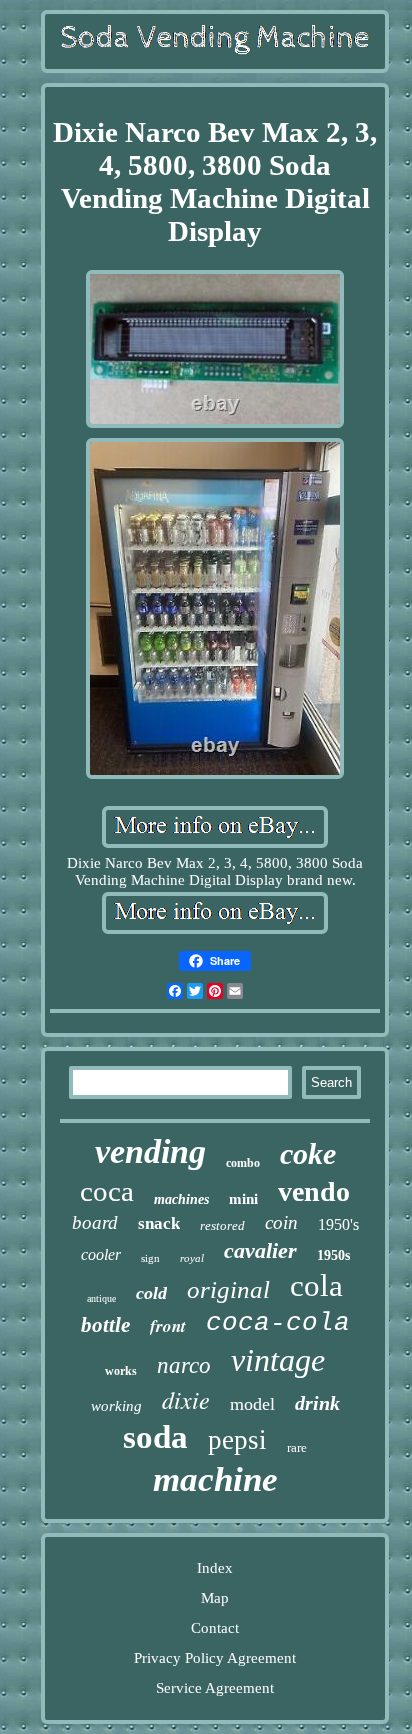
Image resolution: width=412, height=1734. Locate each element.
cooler (101, 1254)
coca (107, 1191)
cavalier (260, 1250)
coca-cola (278, 1323)
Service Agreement (215, 1688)
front (168, 1326)
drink (317, 1403)
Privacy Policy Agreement (215, 1658)
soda (155, 1437)
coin (281, 1222)
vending (150, 1151)
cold (151, 1293)
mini (243, 1199)
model (252, 1404)
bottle (105, 1325)
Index (215, 1568)
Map (215, 1598)
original (228, 1289)
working (116, 1406)
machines (181, 1199)
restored (222, 1225)
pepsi (237, 1440)
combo (243, 1163)
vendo (314, 1191)
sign (150, 1258)
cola (316, 1285)
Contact (215, 1628)
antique (101, 1298)
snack (159, 1223)
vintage (278, 1360)
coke (308, 1153)
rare (297, 1447)
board (95, 1222)
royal (192, 1258)
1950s (333, 1255)
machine (215, 1479)
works (121, 1371)
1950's (338, 1224)
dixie (186, 1399)
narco (184, 1365)
